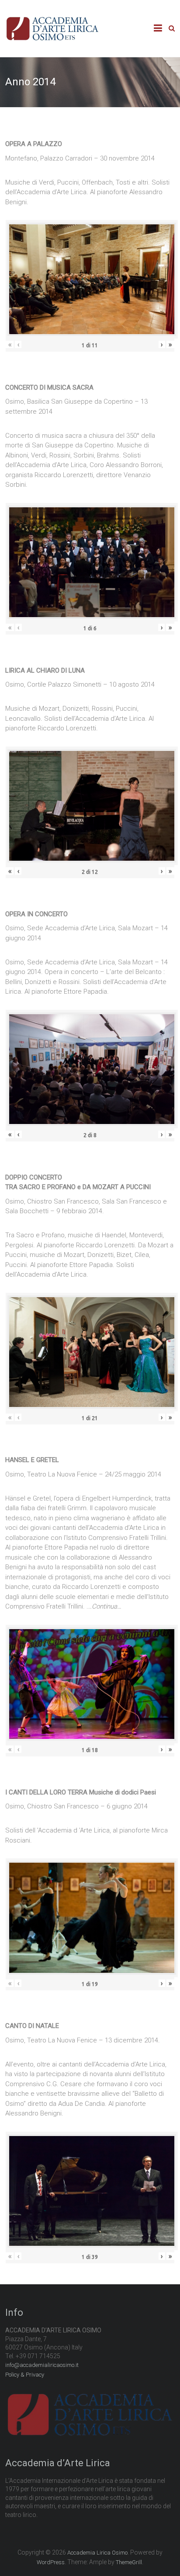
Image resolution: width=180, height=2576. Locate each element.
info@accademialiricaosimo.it (42, 2365)
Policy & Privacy (25, 2375)
